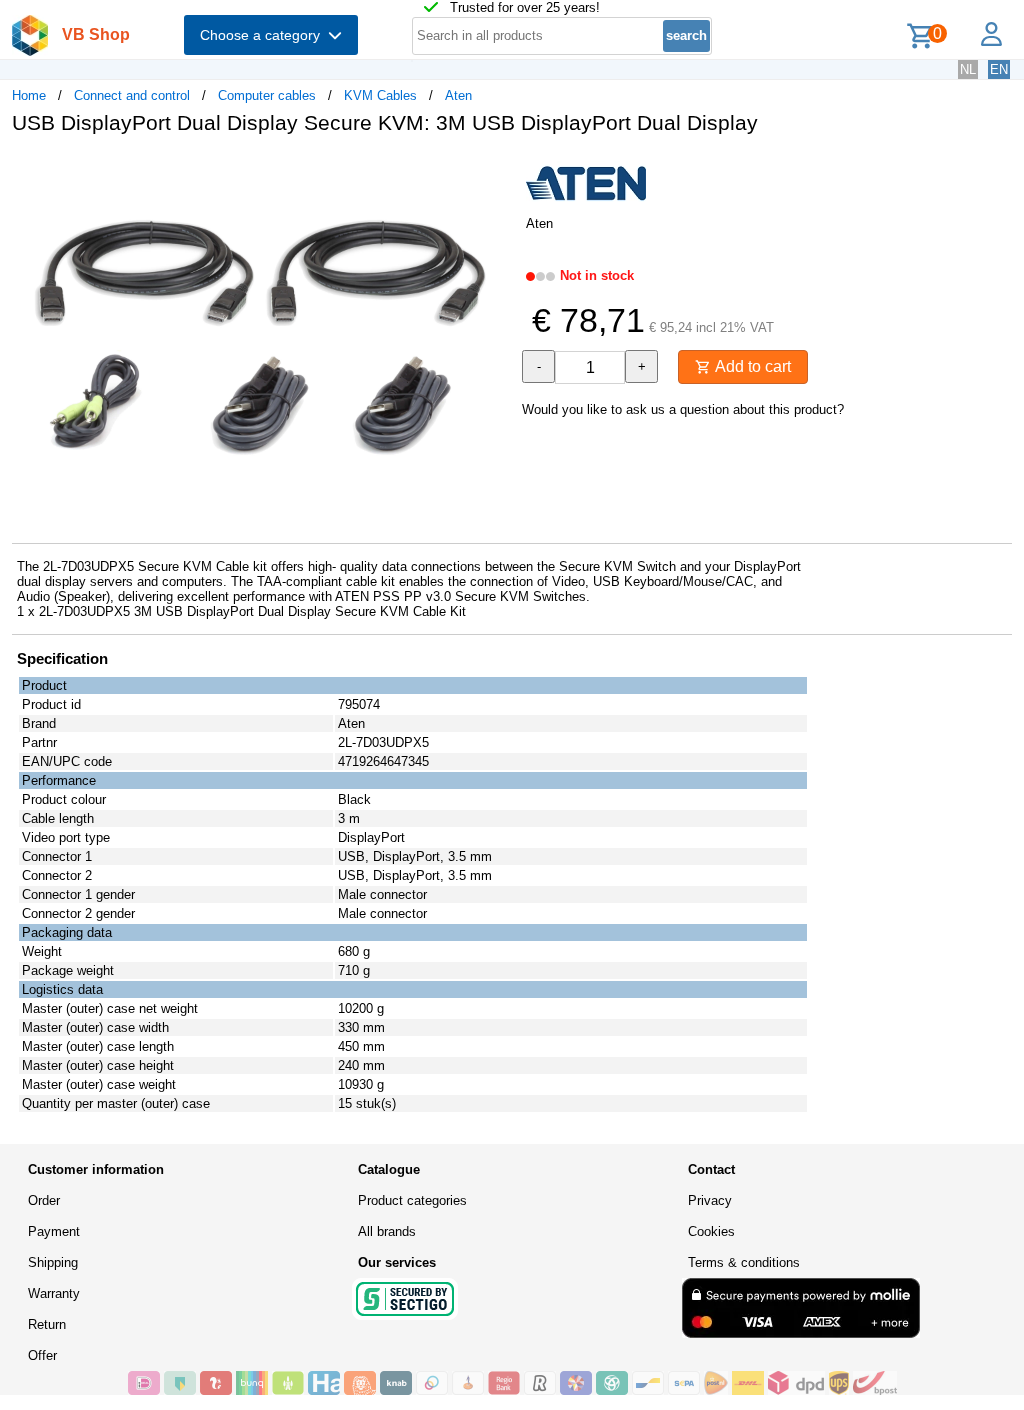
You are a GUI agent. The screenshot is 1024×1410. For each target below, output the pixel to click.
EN (999, 69)
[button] (494, 171)
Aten (458, 95)
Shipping (53, 1262)
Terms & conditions (744, 1262)
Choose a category (264, 35)
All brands (387, 1231)
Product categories (412, 1200)
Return (47, 1324)
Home (29, 95)
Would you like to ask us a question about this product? (683, 409)
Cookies (711, 1231)
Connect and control (132, 95)
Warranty (54, 1293)
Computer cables (267, 95)
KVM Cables (380, 95)
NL (968, 69)
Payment (54, 1231)
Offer (42, 1355)
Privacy (710, 1200)
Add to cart (751, 366)
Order (44, 1200)
